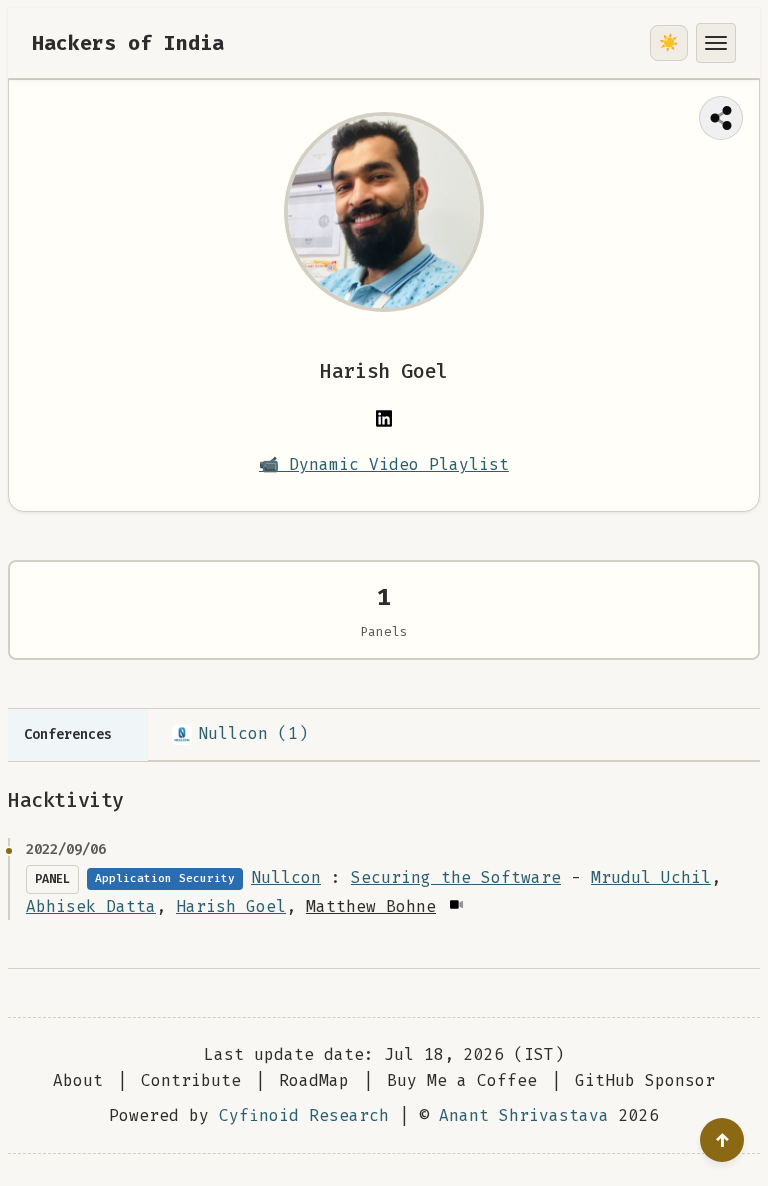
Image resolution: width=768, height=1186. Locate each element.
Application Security (165, 878)
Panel (52, 879)
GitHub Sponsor (645, 1080)
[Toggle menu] (716, 43)
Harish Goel (231, 906)
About (78, 1080)
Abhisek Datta (91, 906)
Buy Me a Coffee (462, 1080)
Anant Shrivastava (524, 1115)
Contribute (191, 1080)
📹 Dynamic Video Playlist (384, 464)
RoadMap (314, 1080)
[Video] (455, 904)
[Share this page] (721, 118)
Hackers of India (128, 43)
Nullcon (286, 877)
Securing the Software (456, 877)
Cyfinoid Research (304, 1115)
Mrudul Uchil (651, 877)
